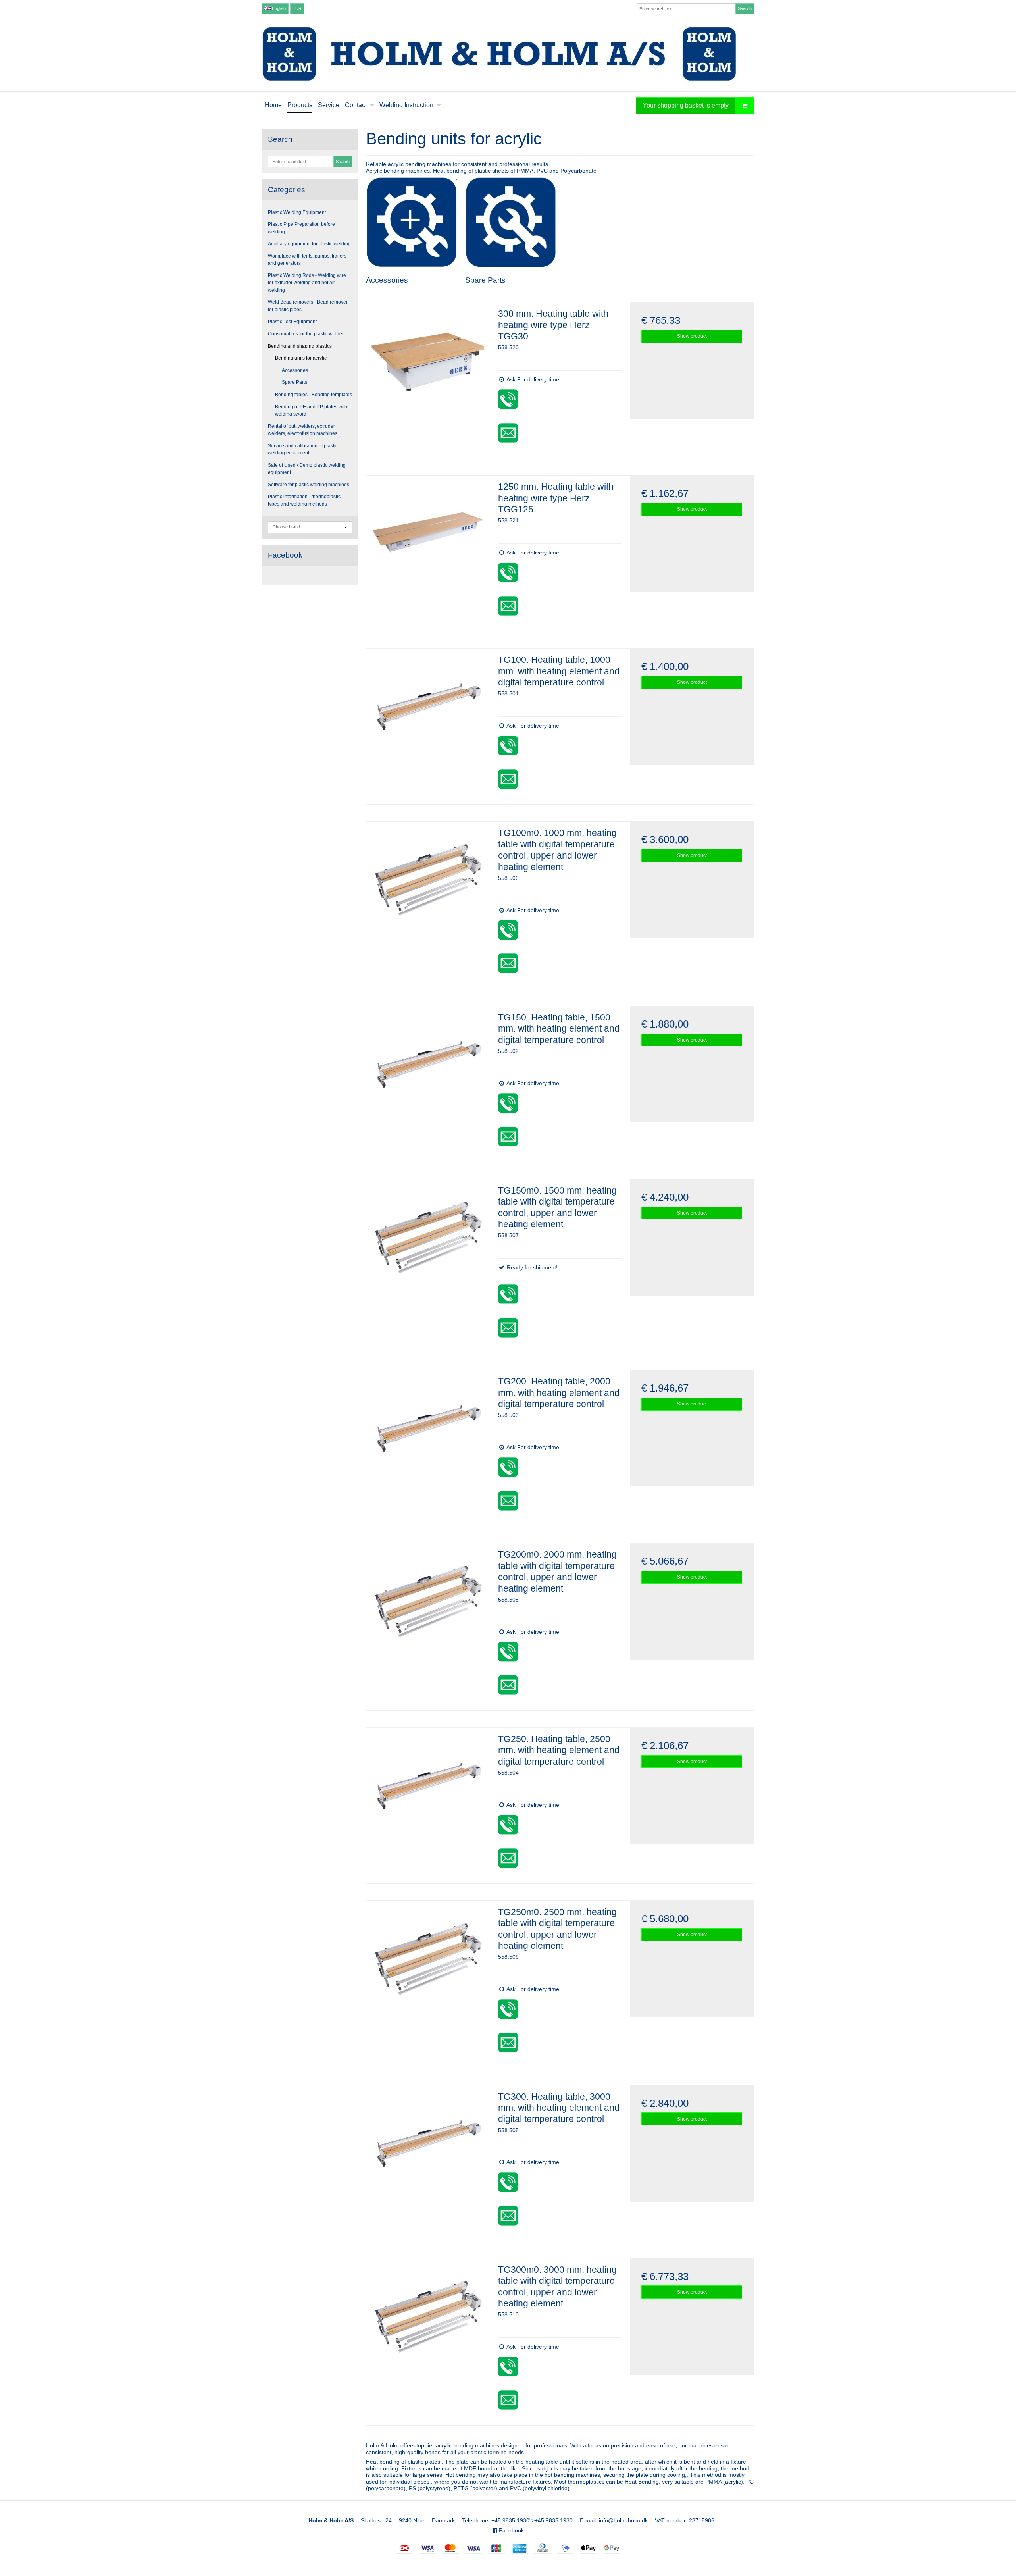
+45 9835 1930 (510, 2520)
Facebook (511, 2530)
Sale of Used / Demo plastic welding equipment (307, 469)
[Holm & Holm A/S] (508, 54)
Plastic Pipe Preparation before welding (301, 228)
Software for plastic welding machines (309, 485)
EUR (297, 8)
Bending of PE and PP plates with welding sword (311, 410)
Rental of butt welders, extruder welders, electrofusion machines (303, 430)
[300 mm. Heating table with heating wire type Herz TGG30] (428, 364)
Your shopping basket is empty (686, 105)
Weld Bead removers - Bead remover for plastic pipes (308, 306)
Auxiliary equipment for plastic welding (309, 244)
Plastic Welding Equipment (297, 212)
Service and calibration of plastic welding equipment (303, 449)
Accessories (295, 370)
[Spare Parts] (511, 222)
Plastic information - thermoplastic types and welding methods (304, 500)
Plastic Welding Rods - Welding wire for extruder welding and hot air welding (307, 283)
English (278, 8)
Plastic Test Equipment (292, 322)
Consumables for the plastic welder (306, 334)
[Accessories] (411, 222)
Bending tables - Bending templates (314, 395)
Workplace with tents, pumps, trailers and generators (307, 260)
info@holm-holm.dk (623, 2520)
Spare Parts (294, 382)
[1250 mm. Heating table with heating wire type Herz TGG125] (428, 537)
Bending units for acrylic (301, 358)
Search (745, 8)
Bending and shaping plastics (300, 346)
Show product (692, 336)
